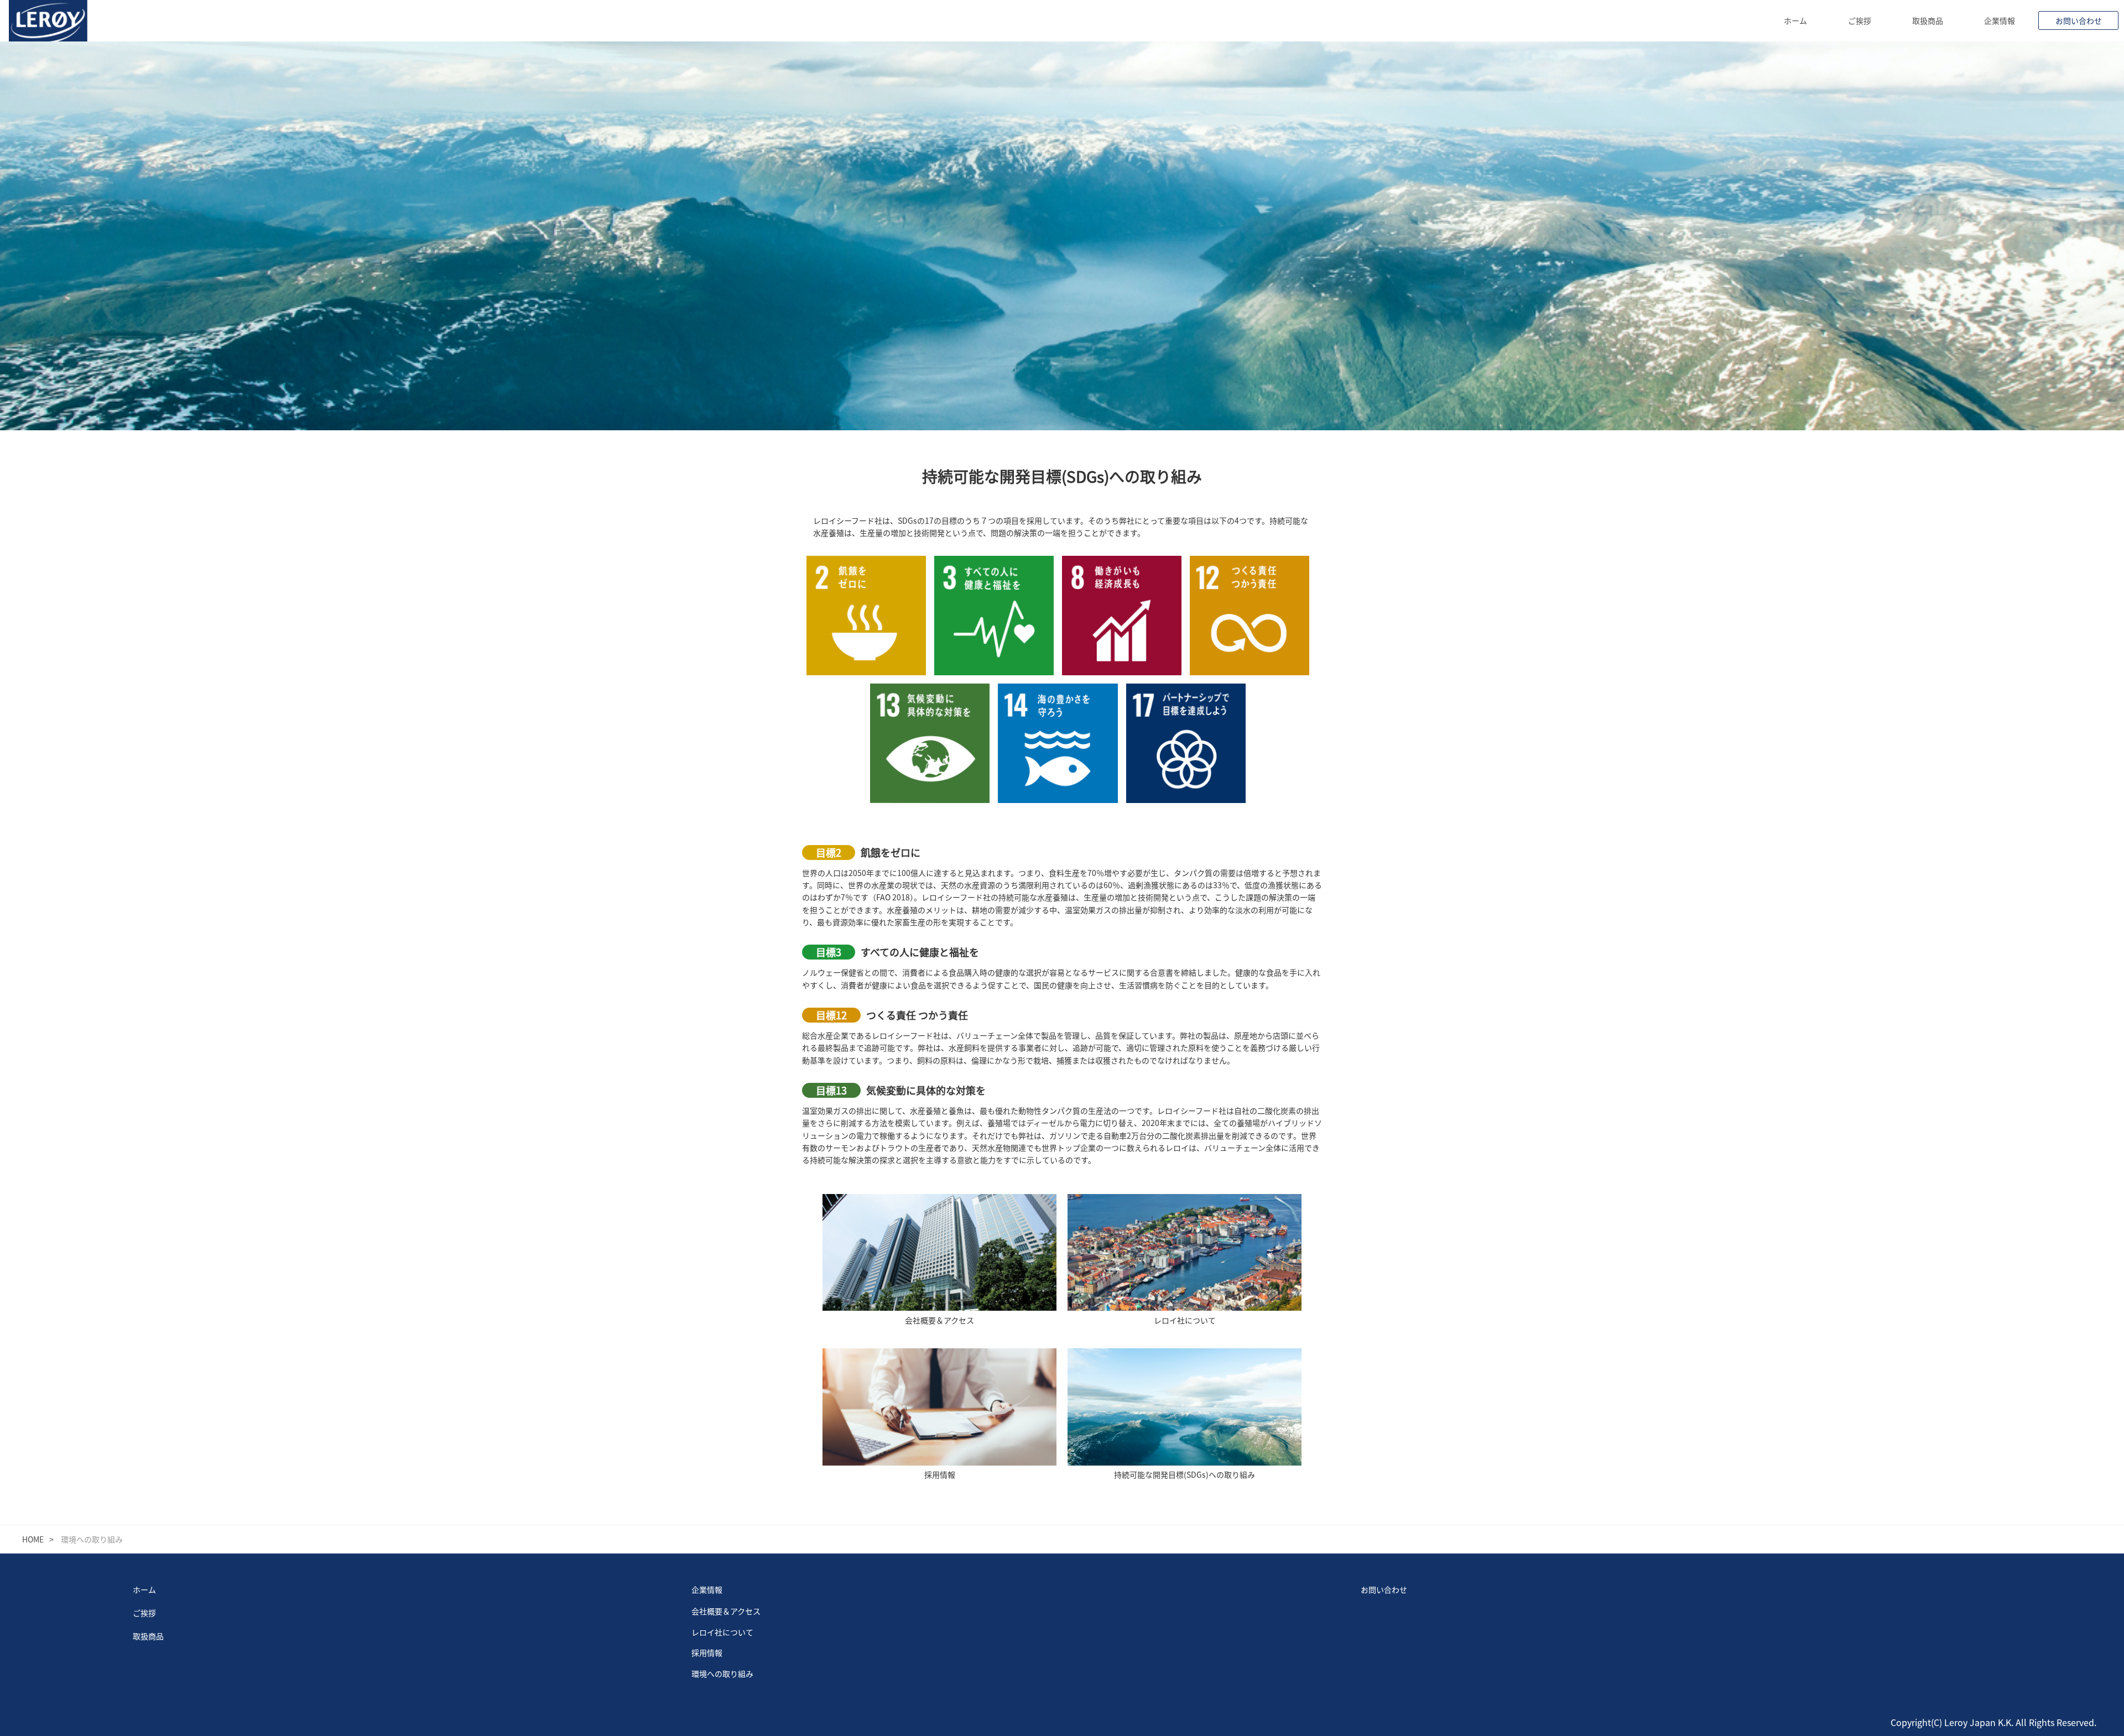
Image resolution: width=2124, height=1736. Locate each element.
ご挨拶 (1860, 20)
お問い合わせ (2079, 20)
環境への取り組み (722, 1674)
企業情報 (2000, 20)
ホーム (1795, 20)
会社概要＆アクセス (726, 1611)
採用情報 (707, 1652)
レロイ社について (722, 1632)
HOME (33, 1539)
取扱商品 (1928, 20)
